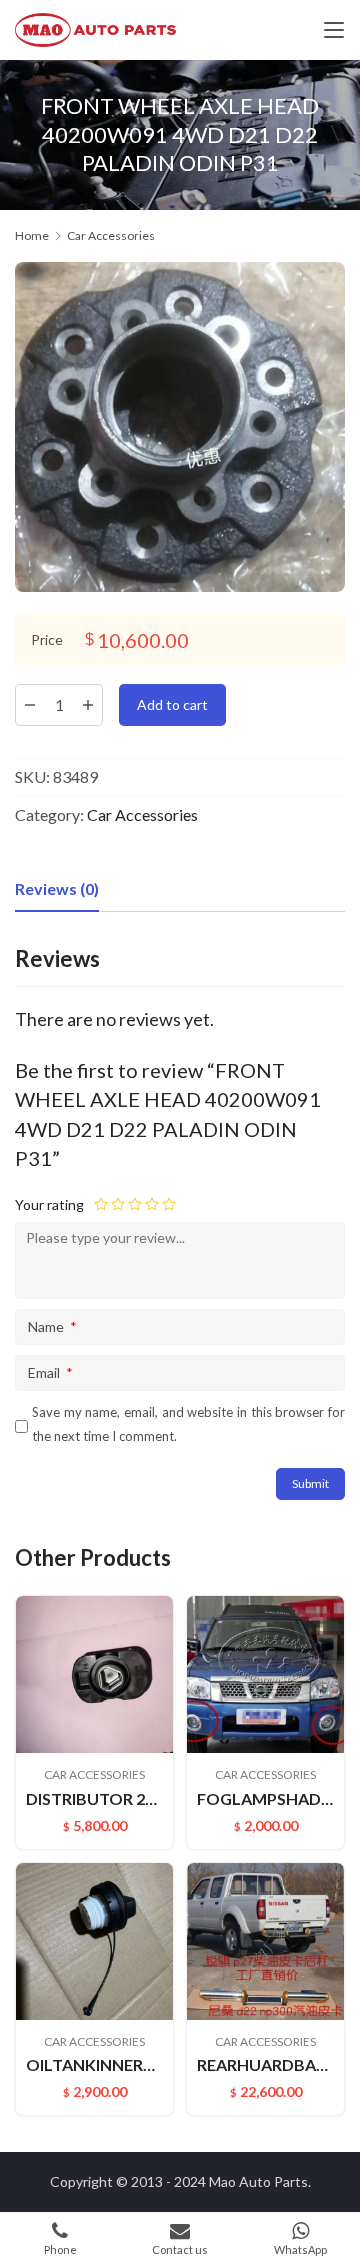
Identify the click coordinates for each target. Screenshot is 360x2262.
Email (50, 1372)
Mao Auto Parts (258, 2181)
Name (52, 1326)
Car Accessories (142, 814)
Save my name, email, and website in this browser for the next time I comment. (188, 1423)
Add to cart (172, 704)
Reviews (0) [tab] (57, 888)
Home (32, 235)
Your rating (49, 1204)
